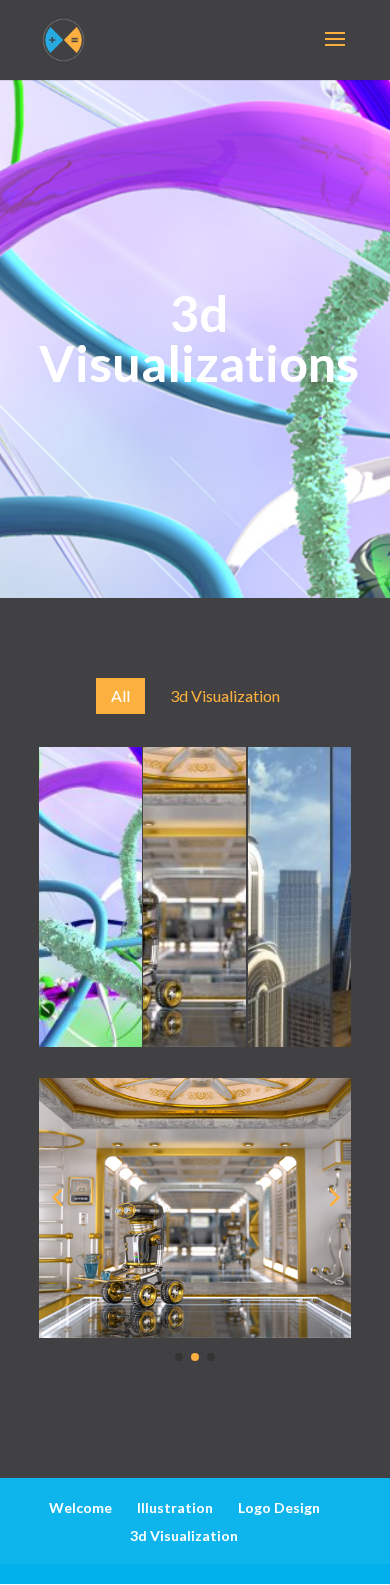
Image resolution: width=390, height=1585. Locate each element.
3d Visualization (184, 1535)
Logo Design (279, 1507)
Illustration (175, 1507)
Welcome (80, 1507)
